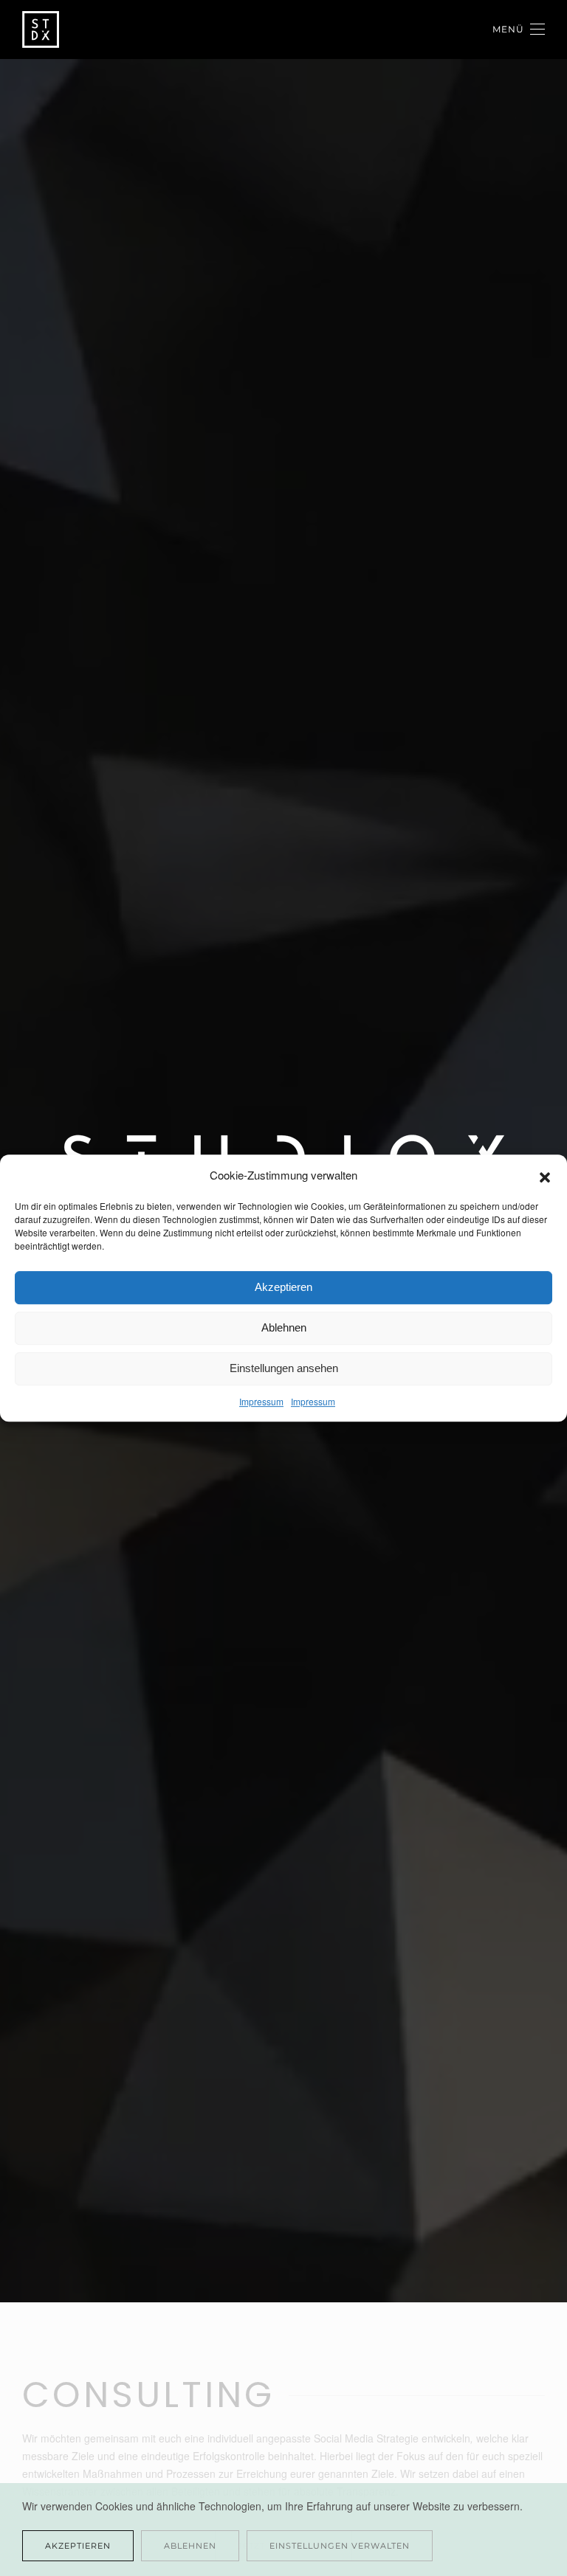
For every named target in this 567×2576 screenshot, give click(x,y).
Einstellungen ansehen (284, 1368)
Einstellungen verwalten (340, 2546)
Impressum (261, 1401)
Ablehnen (284, 1327)
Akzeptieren (283, 1287)
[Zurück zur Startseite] (43, 30)
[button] (545, 1175)
